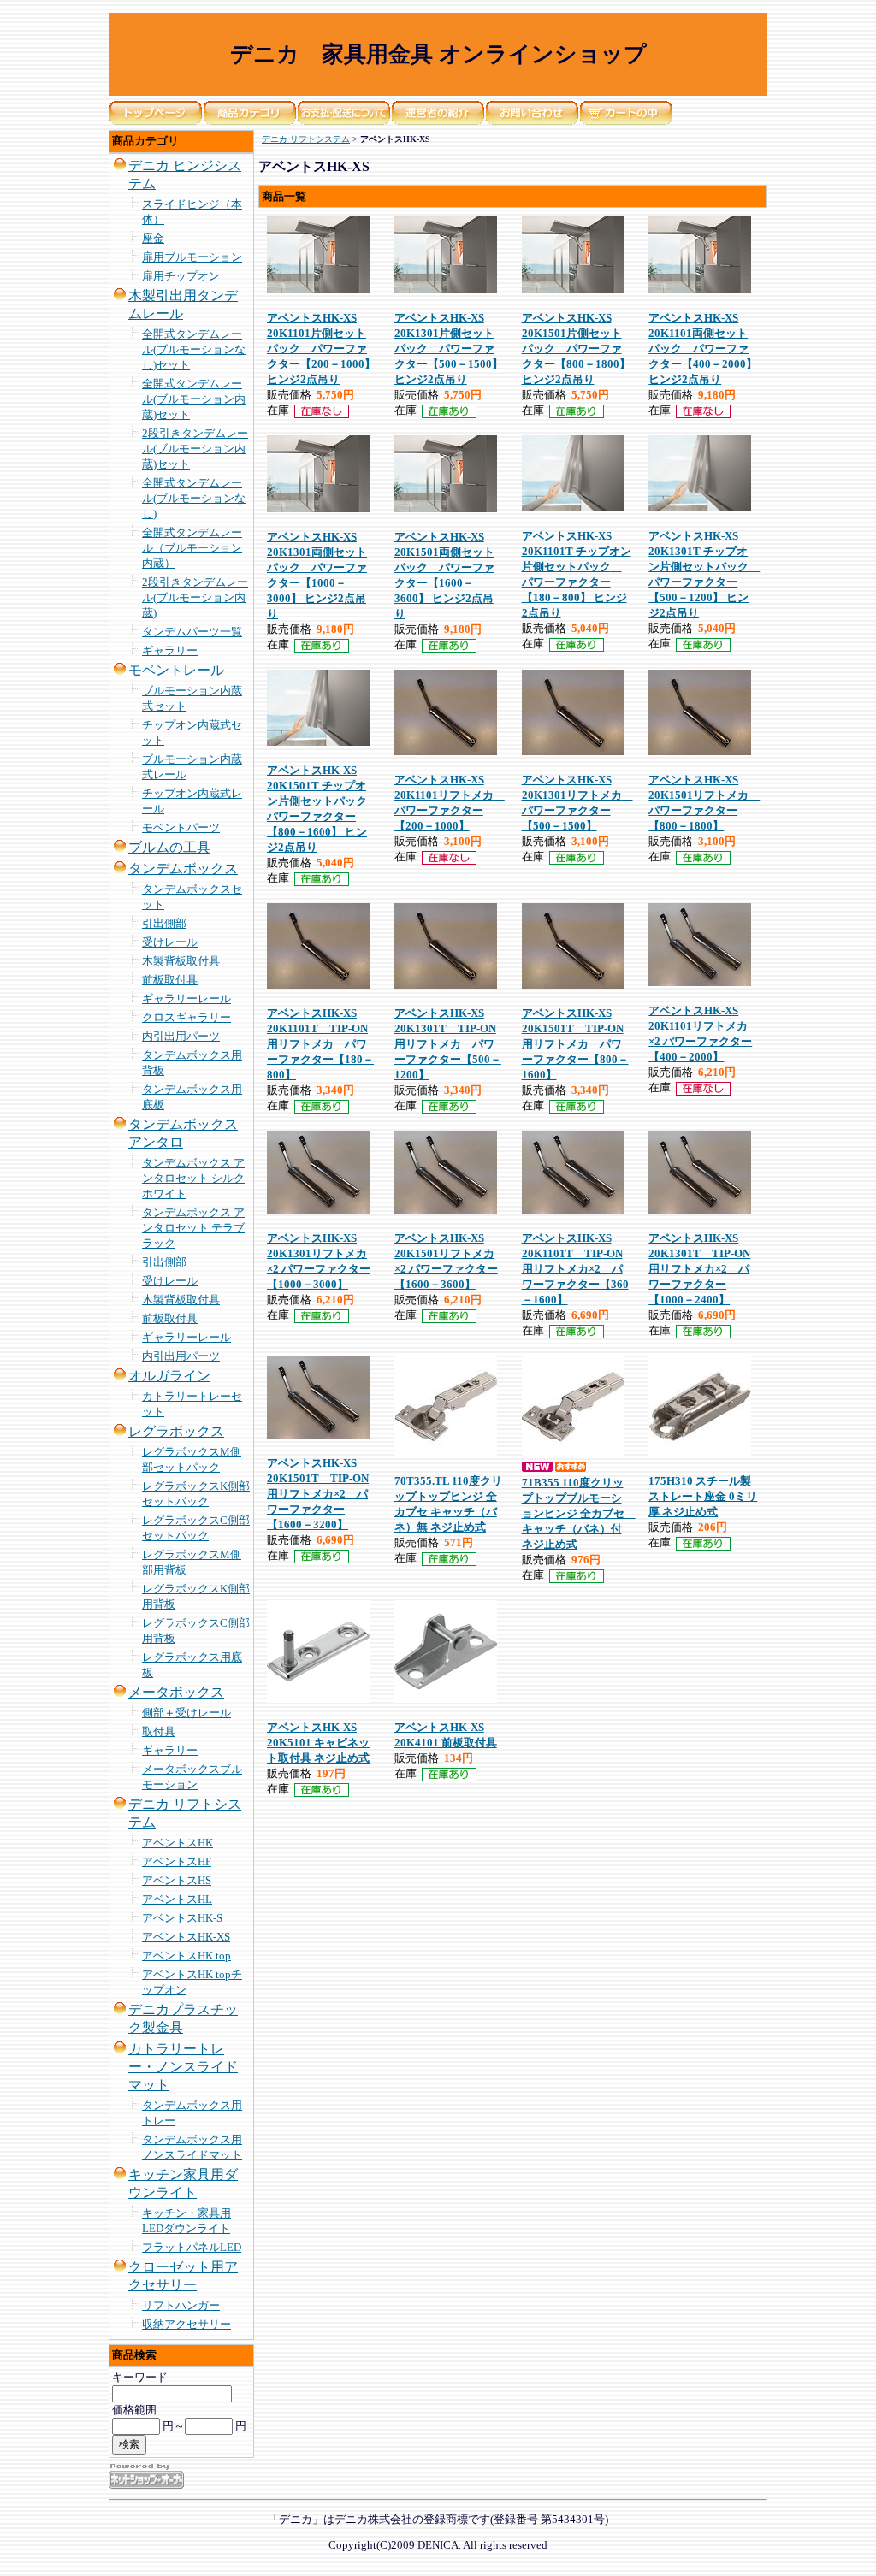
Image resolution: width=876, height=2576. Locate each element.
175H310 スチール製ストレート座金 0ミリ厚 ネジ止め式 (703, 1496)
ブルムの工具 (169, 847)
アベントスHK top (186, 1956)
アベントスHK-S (182, 1918)
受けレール (170, 942)
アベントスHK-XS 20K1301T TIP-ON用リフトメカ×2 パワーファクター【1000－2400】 (699, 1269)
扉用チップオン (181, 276)
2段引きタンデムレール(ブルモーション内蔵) (195, 597)
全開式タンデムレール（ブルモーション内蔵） (192, 548)
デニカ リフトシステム (306, 139)
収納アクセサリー (186, 2324)
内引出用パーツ (181, 1036)
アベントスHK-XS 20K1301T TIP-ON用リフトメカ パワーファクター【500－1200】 (448, 1044)
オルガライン (169, 1376)
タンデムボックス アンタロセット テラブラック (193, 1228)
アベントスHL (177, 1899)
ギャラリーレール (186, 998)
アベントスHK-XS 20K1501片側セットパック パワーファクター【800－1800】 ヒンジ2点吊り (576, 349)
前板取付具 (170, 980)
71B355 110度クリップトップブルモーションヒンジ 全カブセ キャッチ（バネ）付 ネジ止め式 (579, 1513)
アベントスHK (178, 1843)
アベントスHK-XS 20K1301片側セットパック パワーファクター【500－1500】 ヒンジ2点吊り (449, 349)
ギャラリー (170, 650)
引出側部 (164, 923)
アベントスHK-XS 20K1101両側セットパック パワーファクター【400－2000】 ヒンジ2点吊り (703, 349)
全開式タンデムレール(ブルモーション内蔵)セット (194, 399)
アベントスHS (177, 1880)
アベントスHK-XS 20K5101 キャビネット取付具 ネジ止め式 (318, 1743)
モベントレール (176, 670)
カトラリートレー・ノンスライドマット (183, 2067)
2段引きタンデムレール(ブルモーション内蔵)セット (195, 449)
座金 (153, 238)
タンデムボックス (183, 869)
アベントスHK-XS (186, 1937)
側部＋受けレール (186, 1713)
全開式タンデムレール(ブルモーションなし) (194, 498)
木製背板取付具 (181, 961)
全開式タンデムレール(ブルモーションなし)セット (194, 349)
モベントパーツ (181, 827)
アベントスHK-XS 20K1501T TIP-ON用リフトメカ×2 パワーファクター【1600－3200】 (318, 1494)
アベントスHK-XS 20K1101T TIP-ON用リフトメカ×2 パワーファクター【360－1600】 (575, 1269)
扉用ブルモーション (192, 257)
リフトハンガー (181, 2305)
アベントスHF (177, 1861)
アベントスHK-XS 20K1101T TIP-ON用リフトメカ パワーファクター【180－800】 (320, 1044)
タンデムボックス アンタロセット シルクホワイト (193, 1178)
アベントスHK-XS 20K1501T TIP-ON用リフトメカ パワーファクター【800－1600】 (575, 1044)
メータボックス (176, 1692)
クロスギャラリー (186, 1017)
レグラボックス (176, 1431)
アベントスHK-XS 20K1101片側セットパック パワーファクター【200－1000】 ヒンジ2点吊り (321, 349)
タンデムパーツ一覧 (192, 632)
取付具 (159, 1731)
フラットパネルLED (192, 2247)
